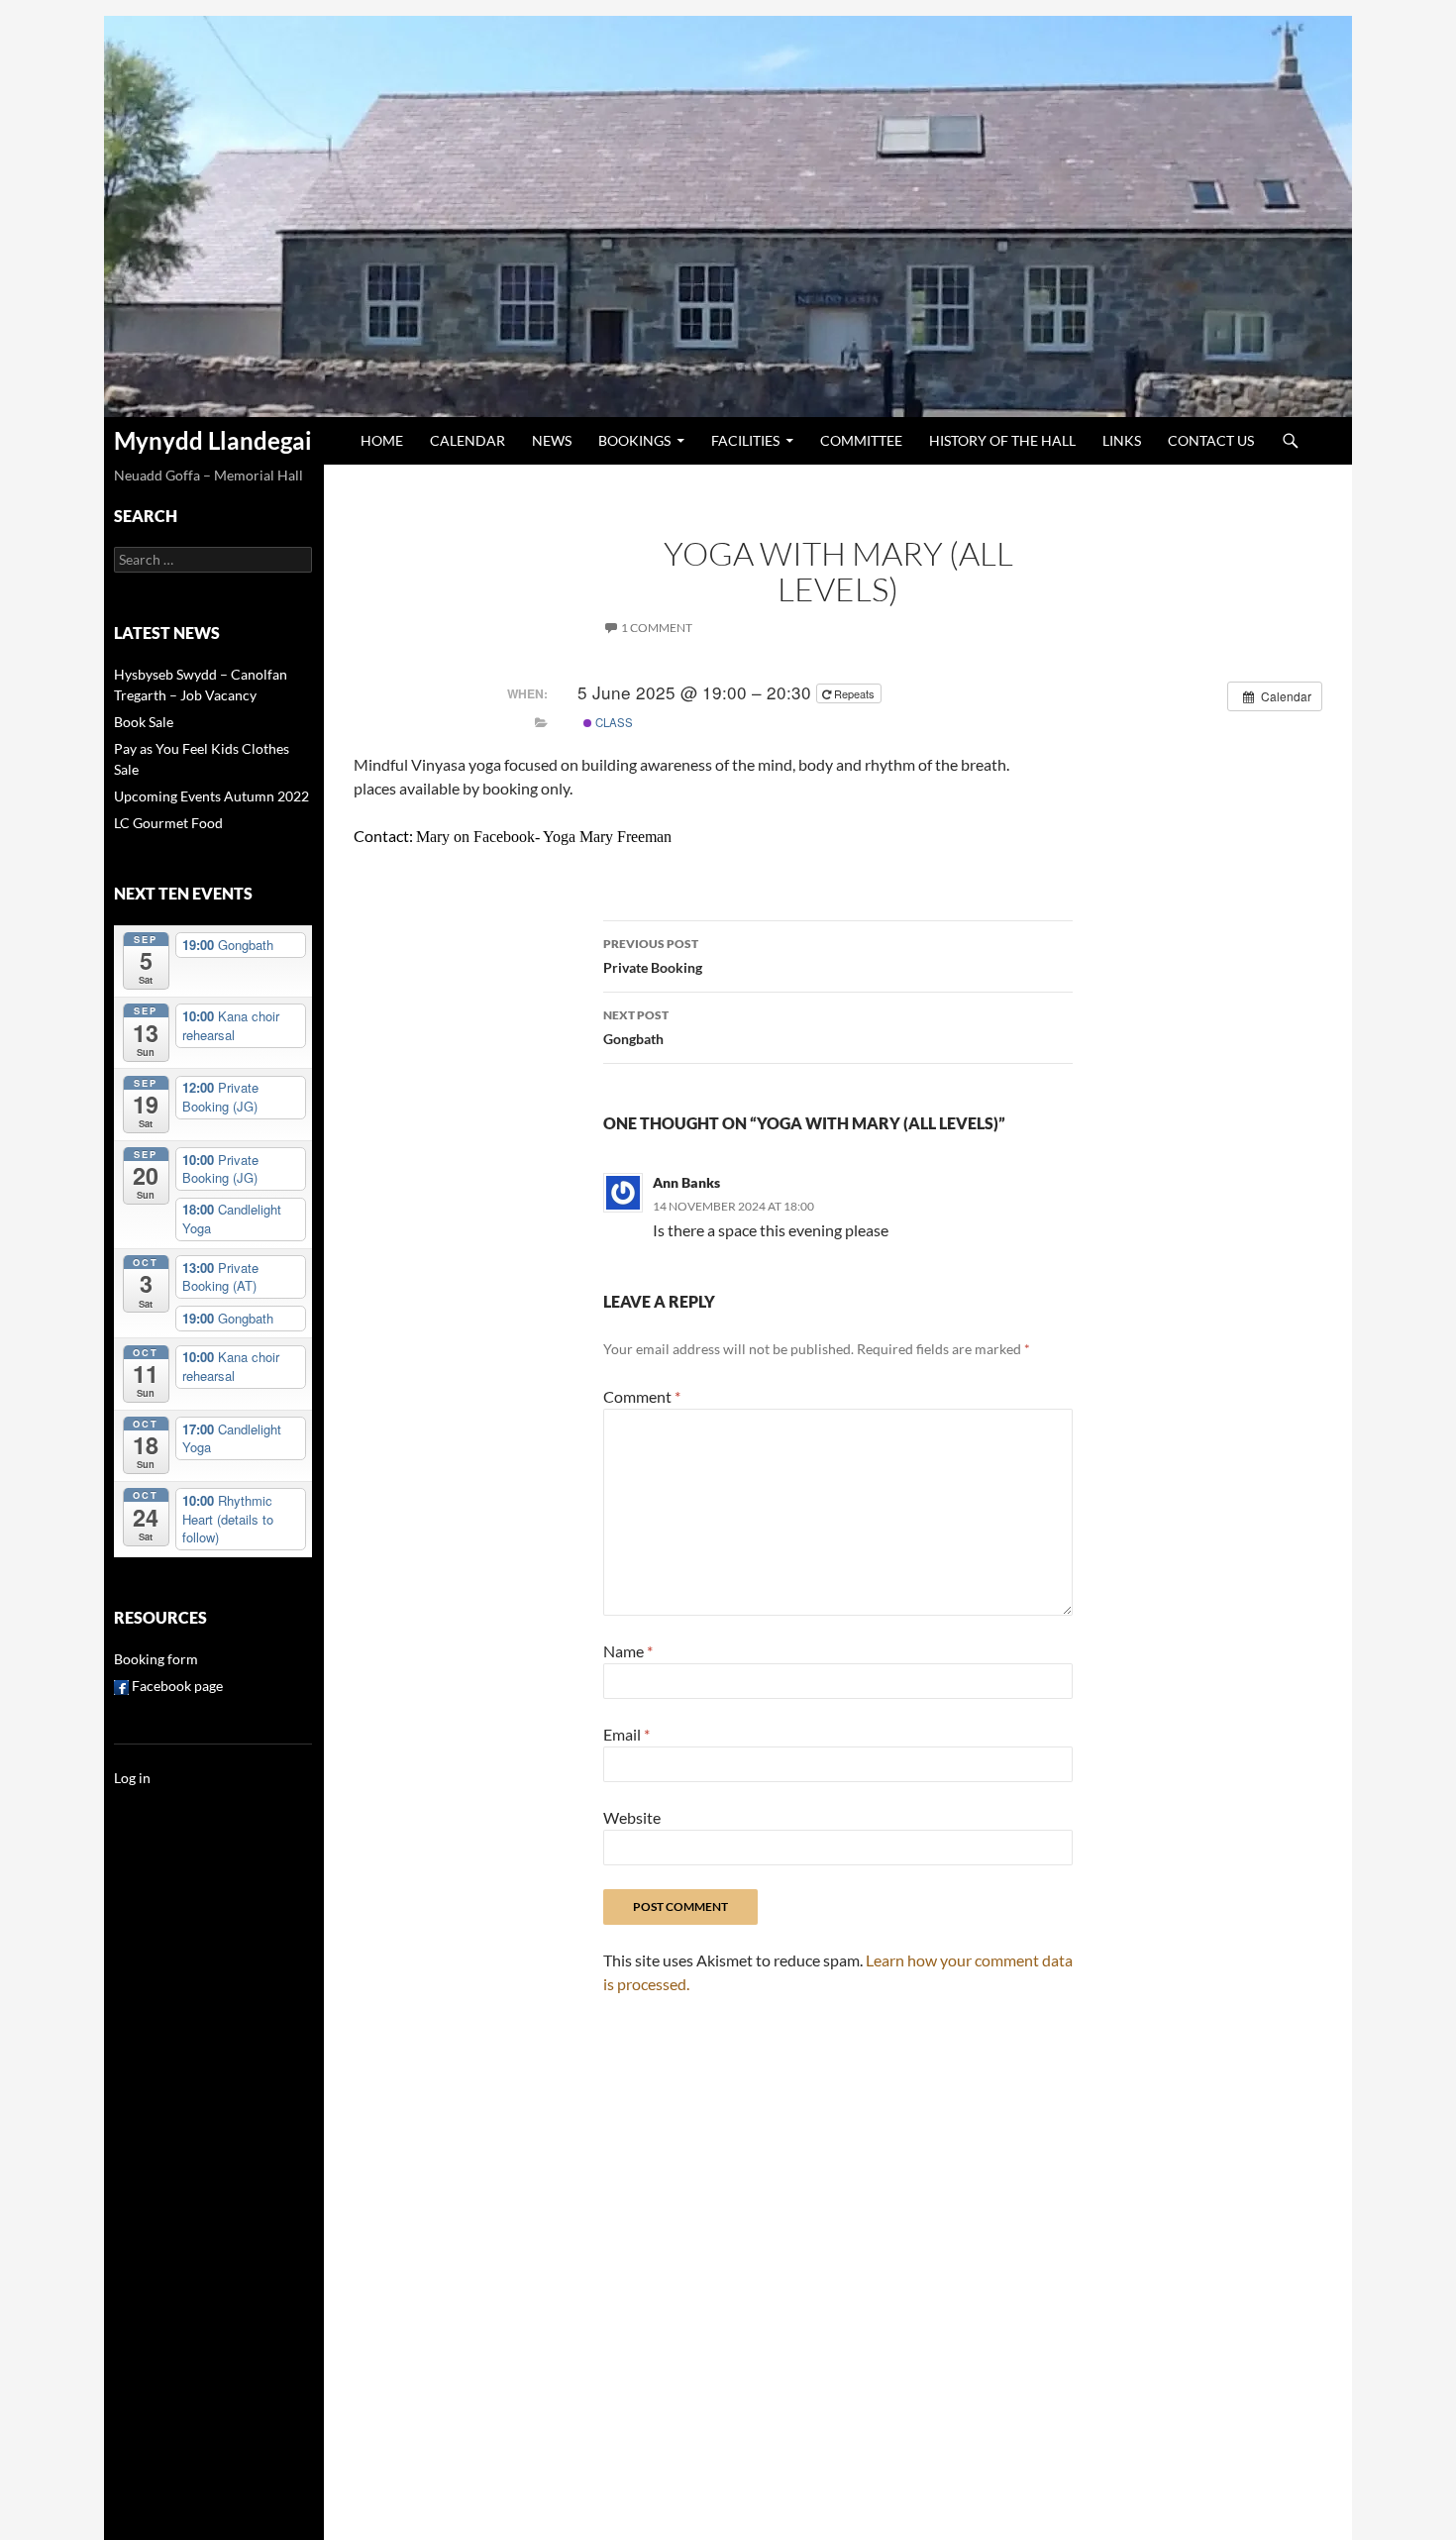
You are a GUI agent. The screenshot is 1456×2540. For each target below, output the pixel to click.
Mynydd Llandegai (213, 440)
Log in (132, 1778)
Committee (861, 440)
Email (626, 1734)
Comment (642, 1396)
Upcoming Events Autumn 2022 (211, 796)
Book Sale (144, 722)
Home (382, 440)
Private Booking (653, 956)
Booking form (156, 1659)
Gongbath (636, 1027)
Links (1122, 440)
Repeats (854, 693)
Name (628, 1651)
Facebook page (176, 1686)
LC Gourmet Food (168, 823)
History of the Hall (1002, 440)
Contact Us (1211, 440)
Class (613, 722)
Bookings (634, 440)
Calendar (468, 440)
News (552, 440)
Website (632, 1817)
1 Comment (657, 628)
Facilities (745, 440)
